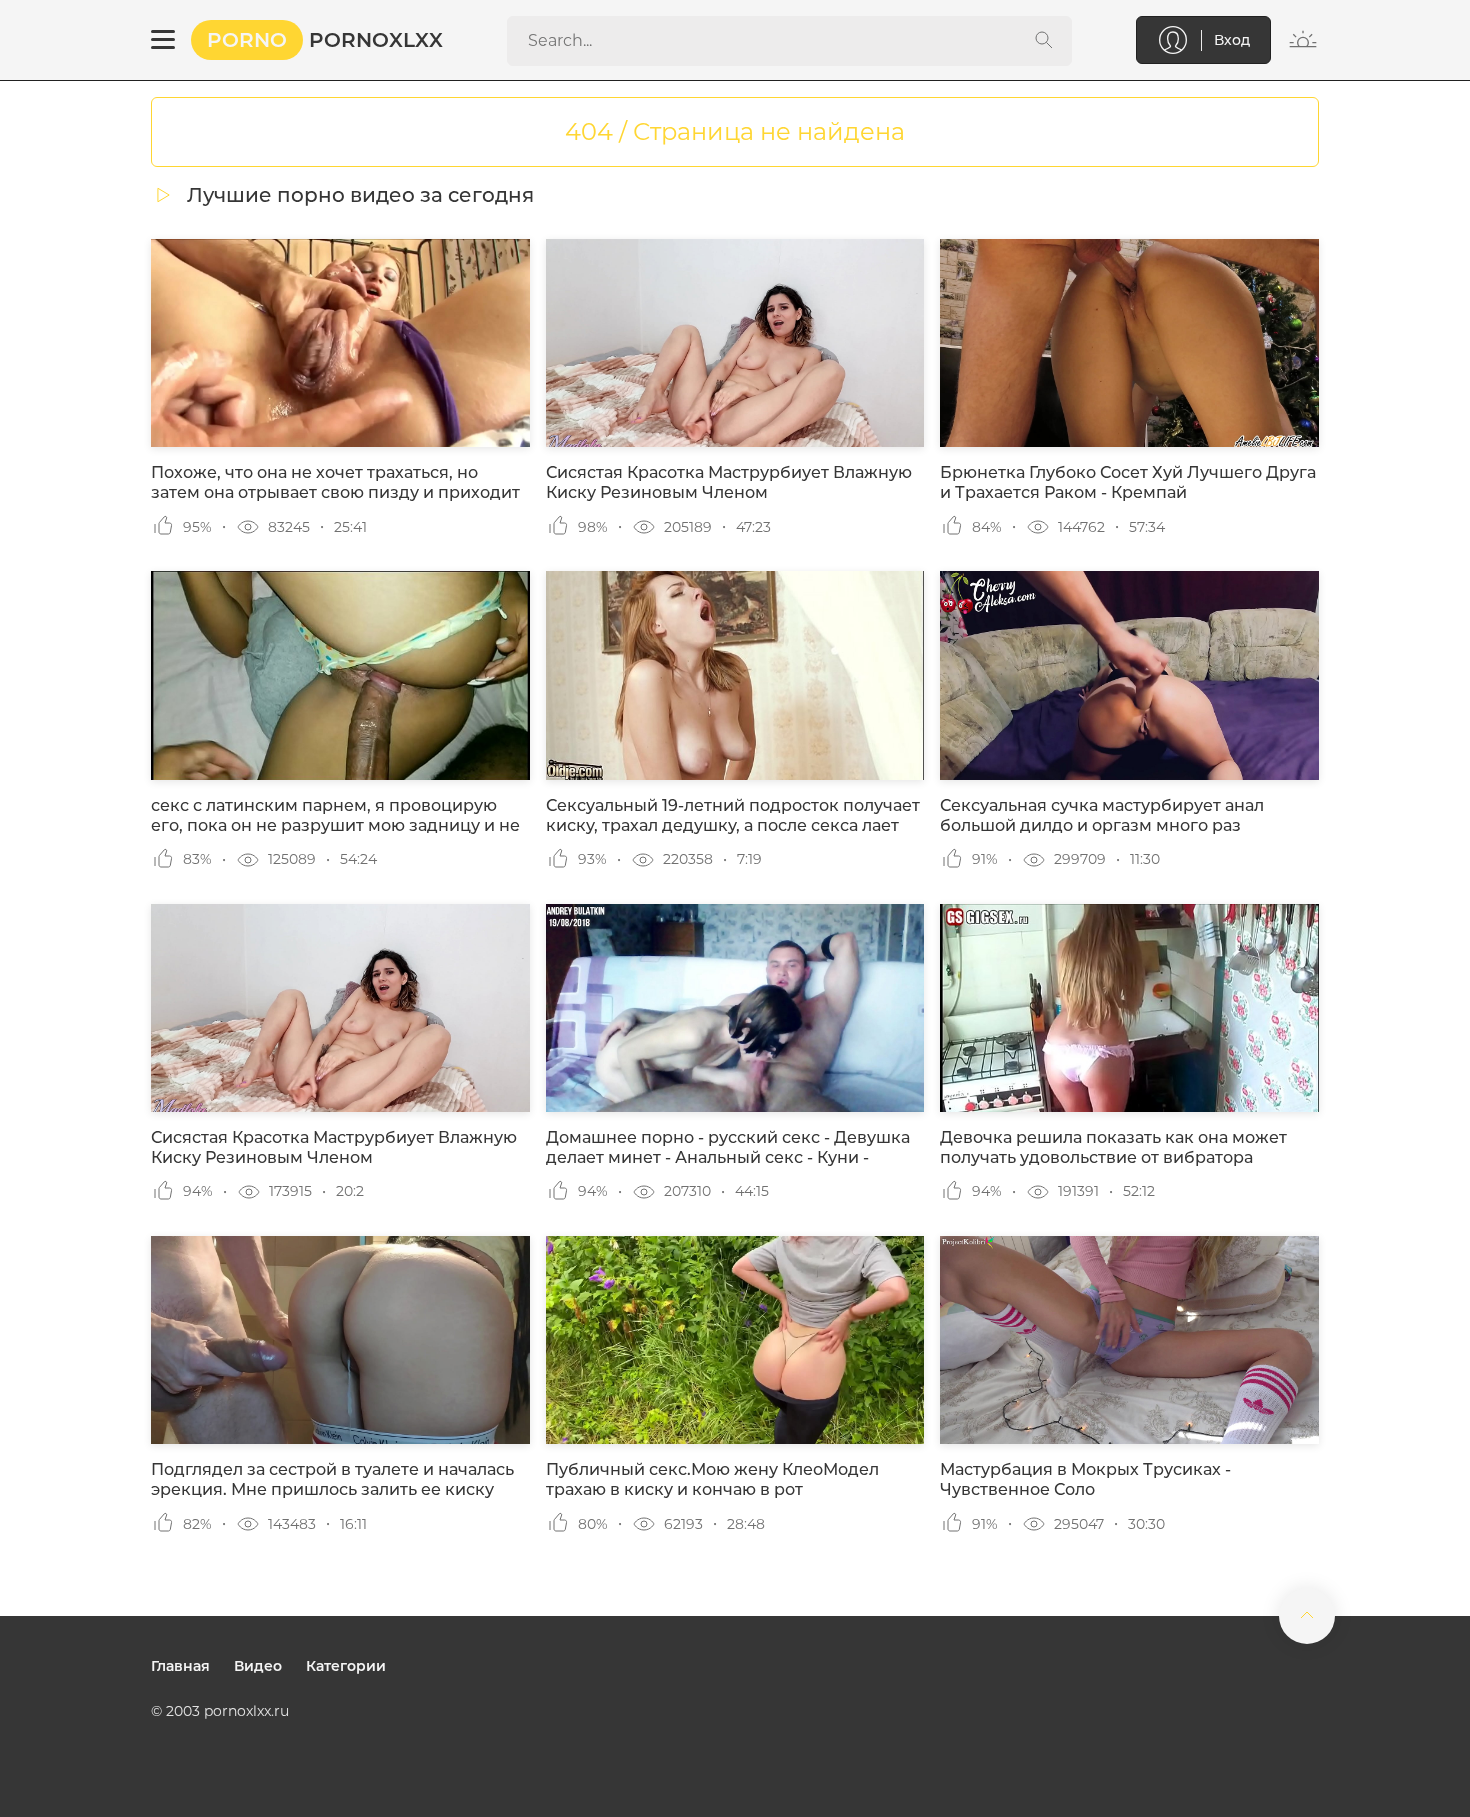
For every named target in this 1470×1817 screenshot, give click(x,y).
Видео (258, 1666)
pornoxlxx (325, 40)
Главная (180, 1666)
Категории (346, 1666)
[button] (163, 40)
